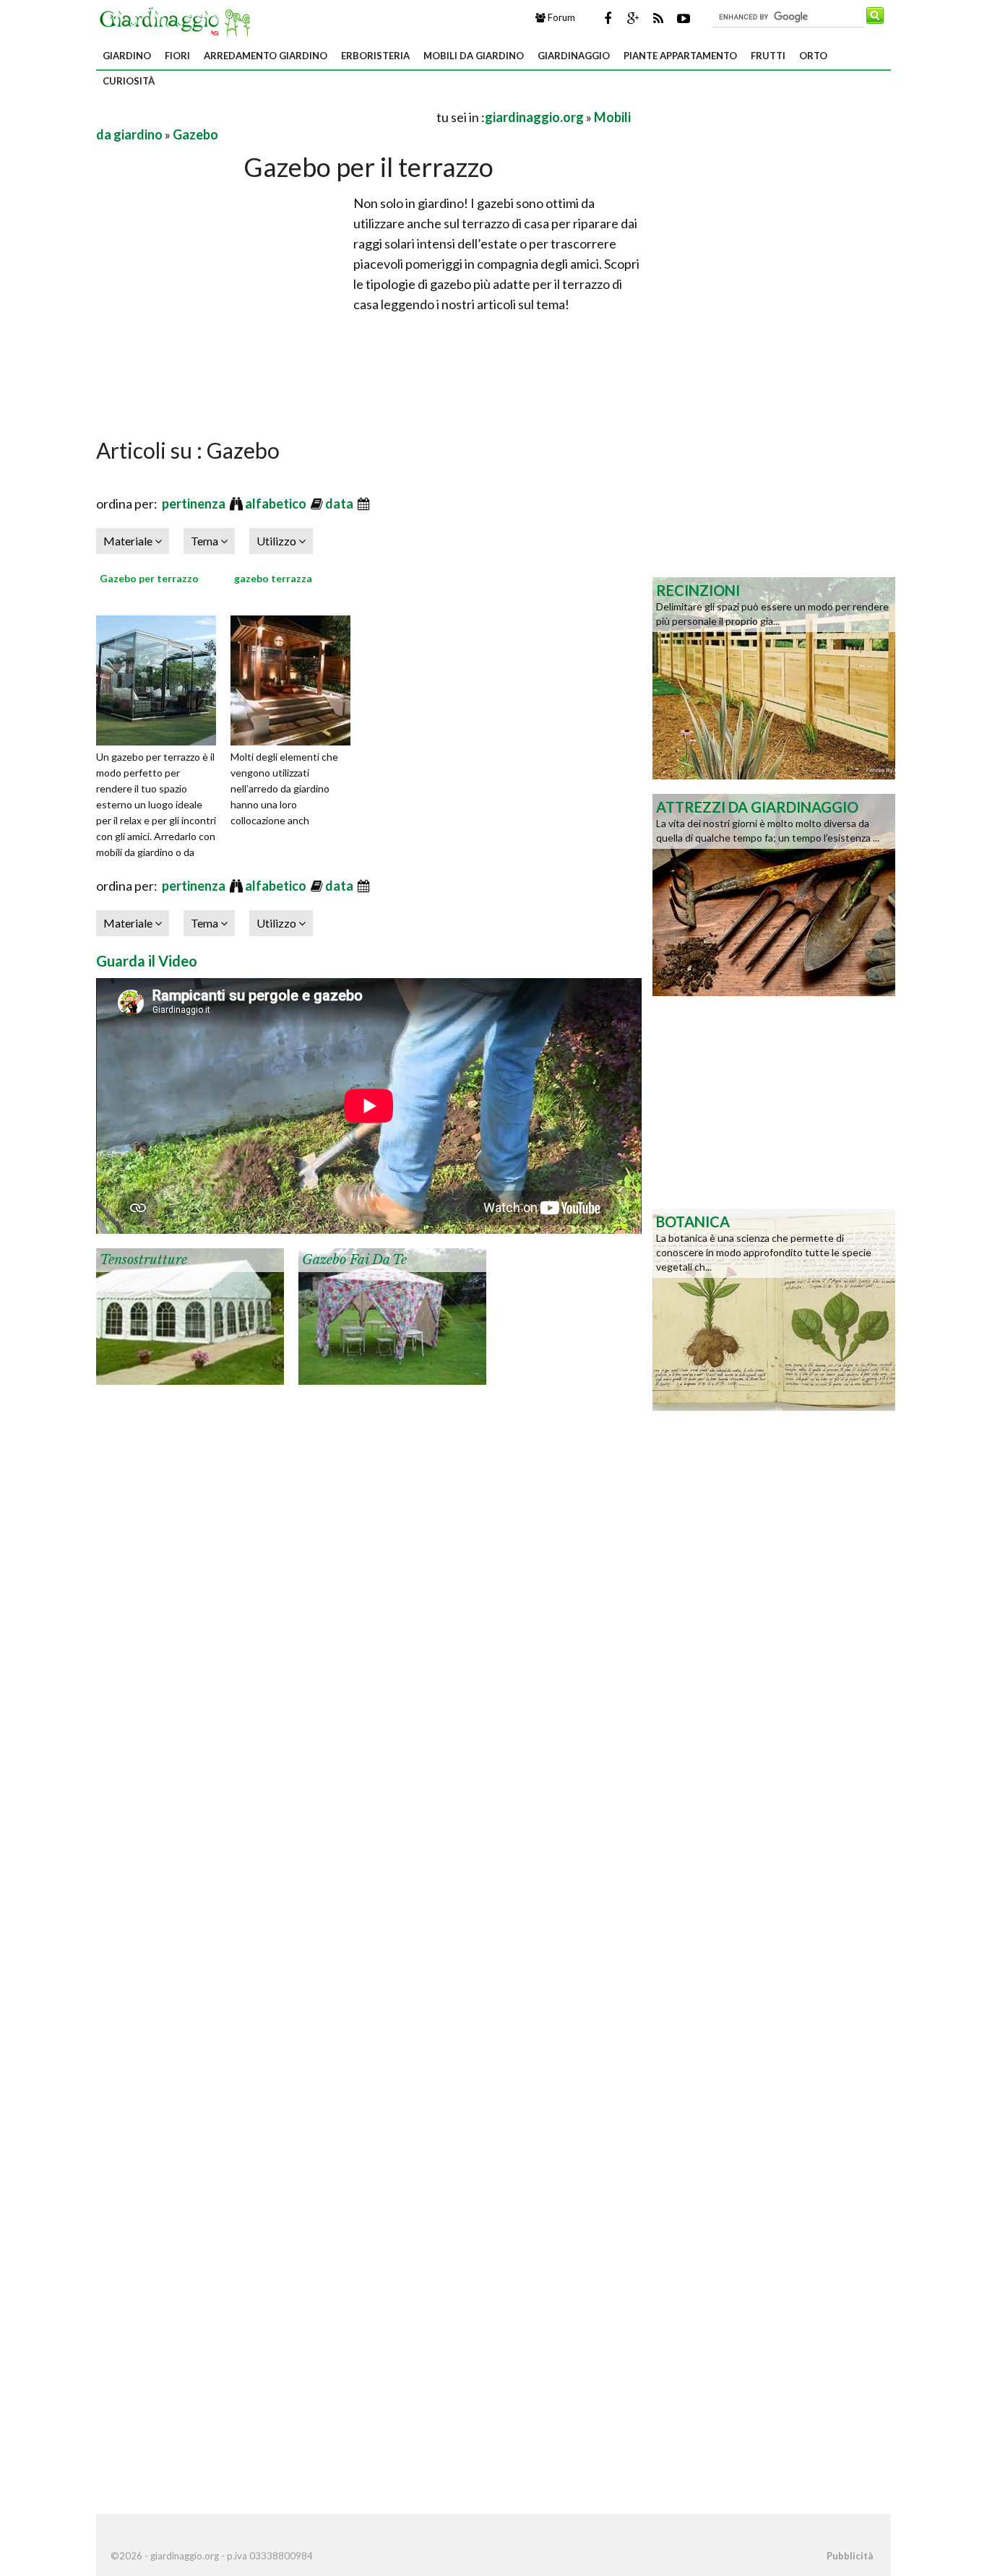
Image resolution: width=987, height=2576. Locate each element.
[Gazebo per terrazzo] (161, 678)
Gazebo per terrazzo (149, 578)
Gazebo (195, 134)
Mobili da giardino (474, 56)
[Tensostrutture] (190, 1315)
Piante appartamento (680, 56)
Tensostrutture (143, 1260)
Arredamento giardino (266, 56)
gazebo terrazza (273, 578)
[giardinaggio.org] (178, 20)
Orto (813, 56)
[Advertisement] (265, 117)
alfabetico (277, 503)
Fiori (177, 56)
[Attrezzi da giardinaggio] (774, 894)
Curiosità (129, 81)
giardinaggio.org (534, 117)
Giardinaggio (574, 56)
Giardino (127, 56)
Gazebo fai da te (354, 1260)
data (340, 503)
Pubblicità (850, 2556)
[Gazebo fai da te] (392, 1315)
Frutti (768, 56)
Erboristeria (375, 56)
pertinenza (195, 503)
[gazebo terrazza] (296, 678)
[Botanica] (774, 1308)
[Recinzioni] (774, 677)
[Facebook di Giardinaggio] (608, 18)
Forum (560, 17)
